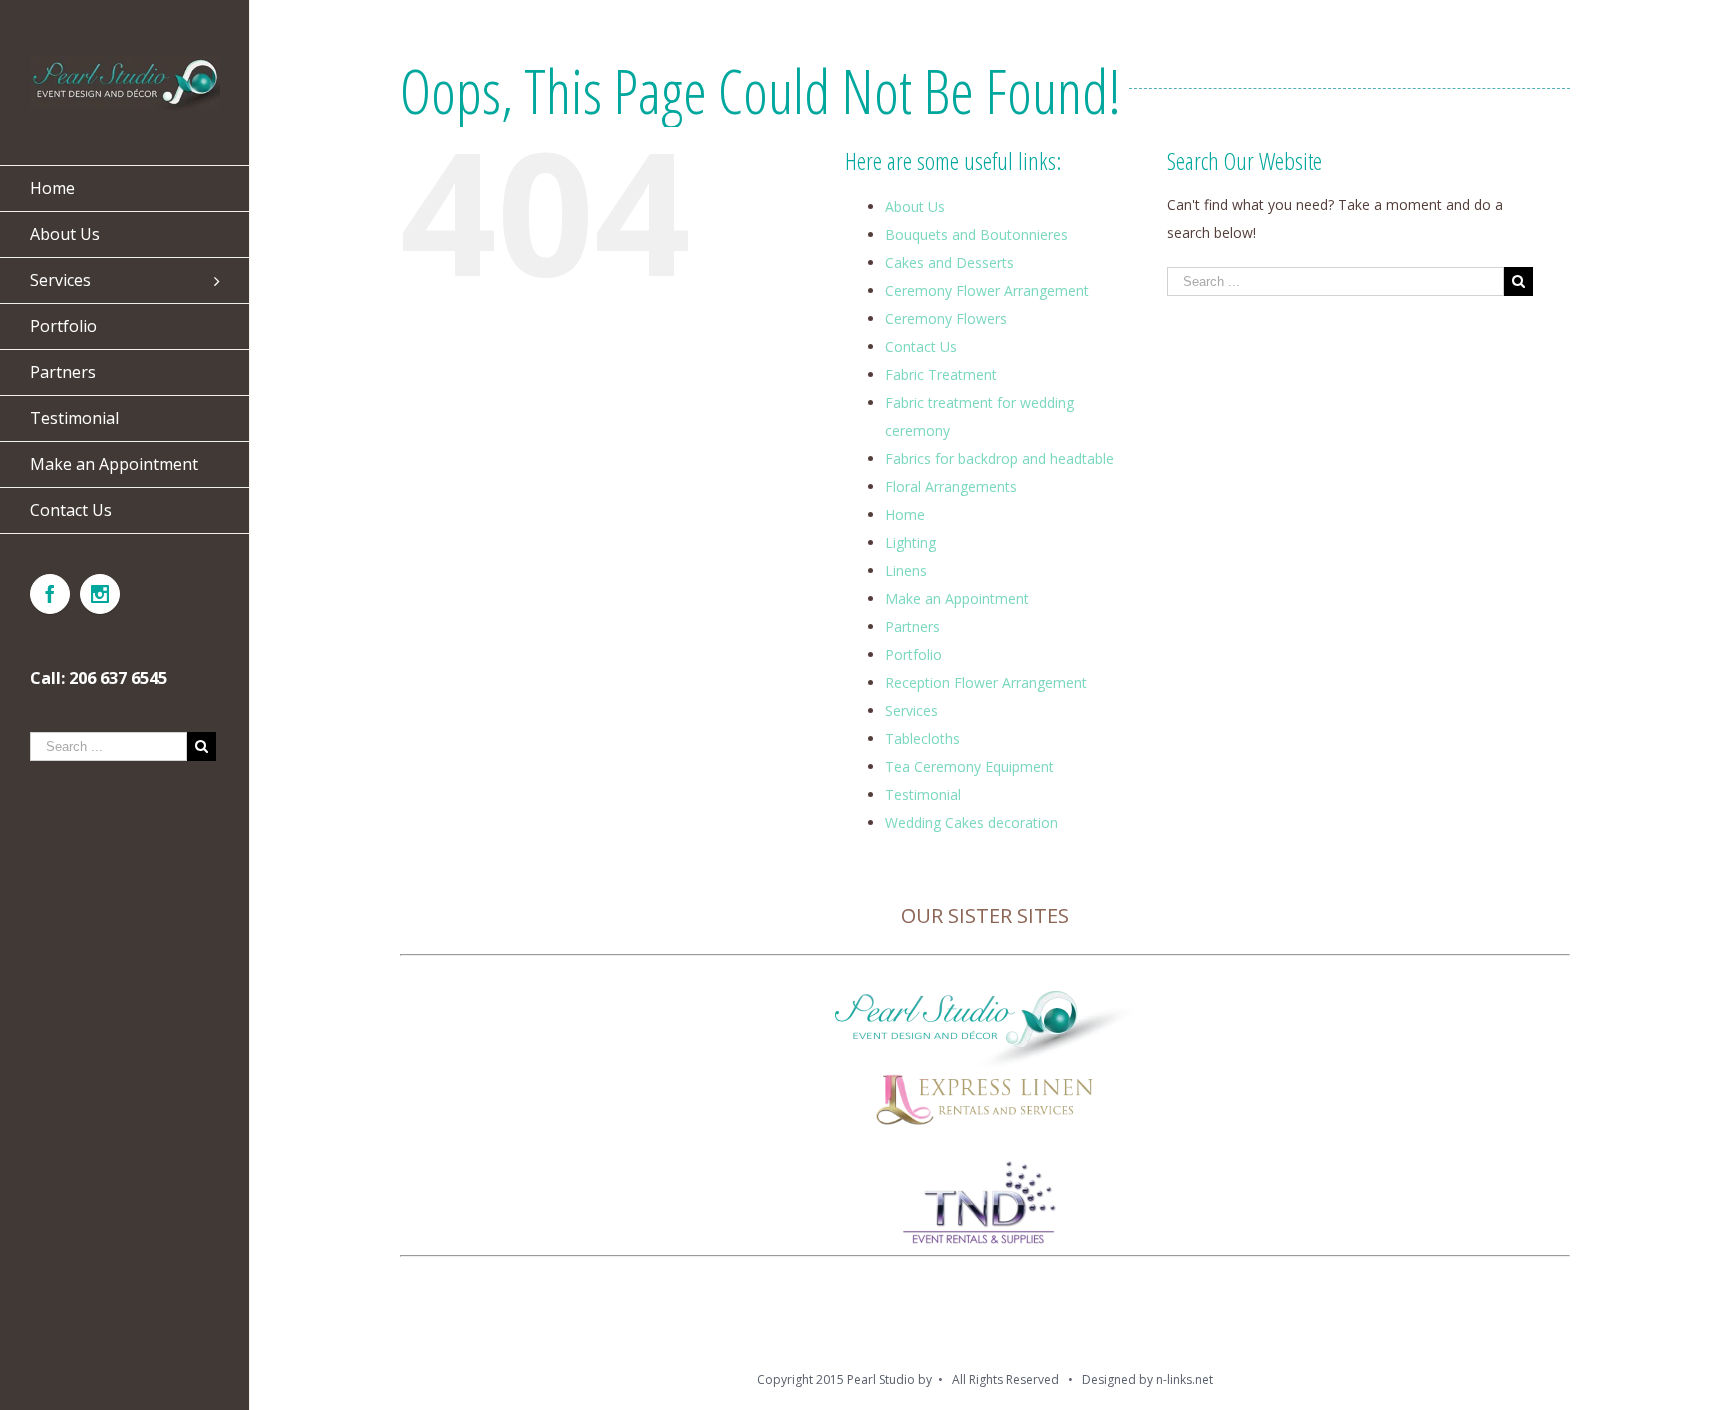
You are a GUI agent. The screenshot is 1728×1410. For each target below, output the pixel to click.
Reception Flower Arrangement (986, 682)
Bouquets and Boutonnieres (976, 234)
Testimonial (923, 794)
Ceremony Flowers (946, 318)
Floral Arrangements (951, 486)
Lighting (910, 542)
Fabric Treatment (941, 374)
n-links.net (1184, 1379)
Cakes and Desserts (949, 262)
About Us (915, 206)
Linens (906, 570)
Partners (912, 626)
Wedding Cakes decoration (971, 822)
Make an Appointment (957, 598)
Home (905, 514)
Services (911, 710)
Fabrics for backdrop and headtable (999, 458)
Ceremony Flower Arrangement (987, 290)
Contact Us (921, 346)
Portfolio (913, 654)
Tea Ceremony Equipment (969, 766)
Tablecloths (922, 738)
